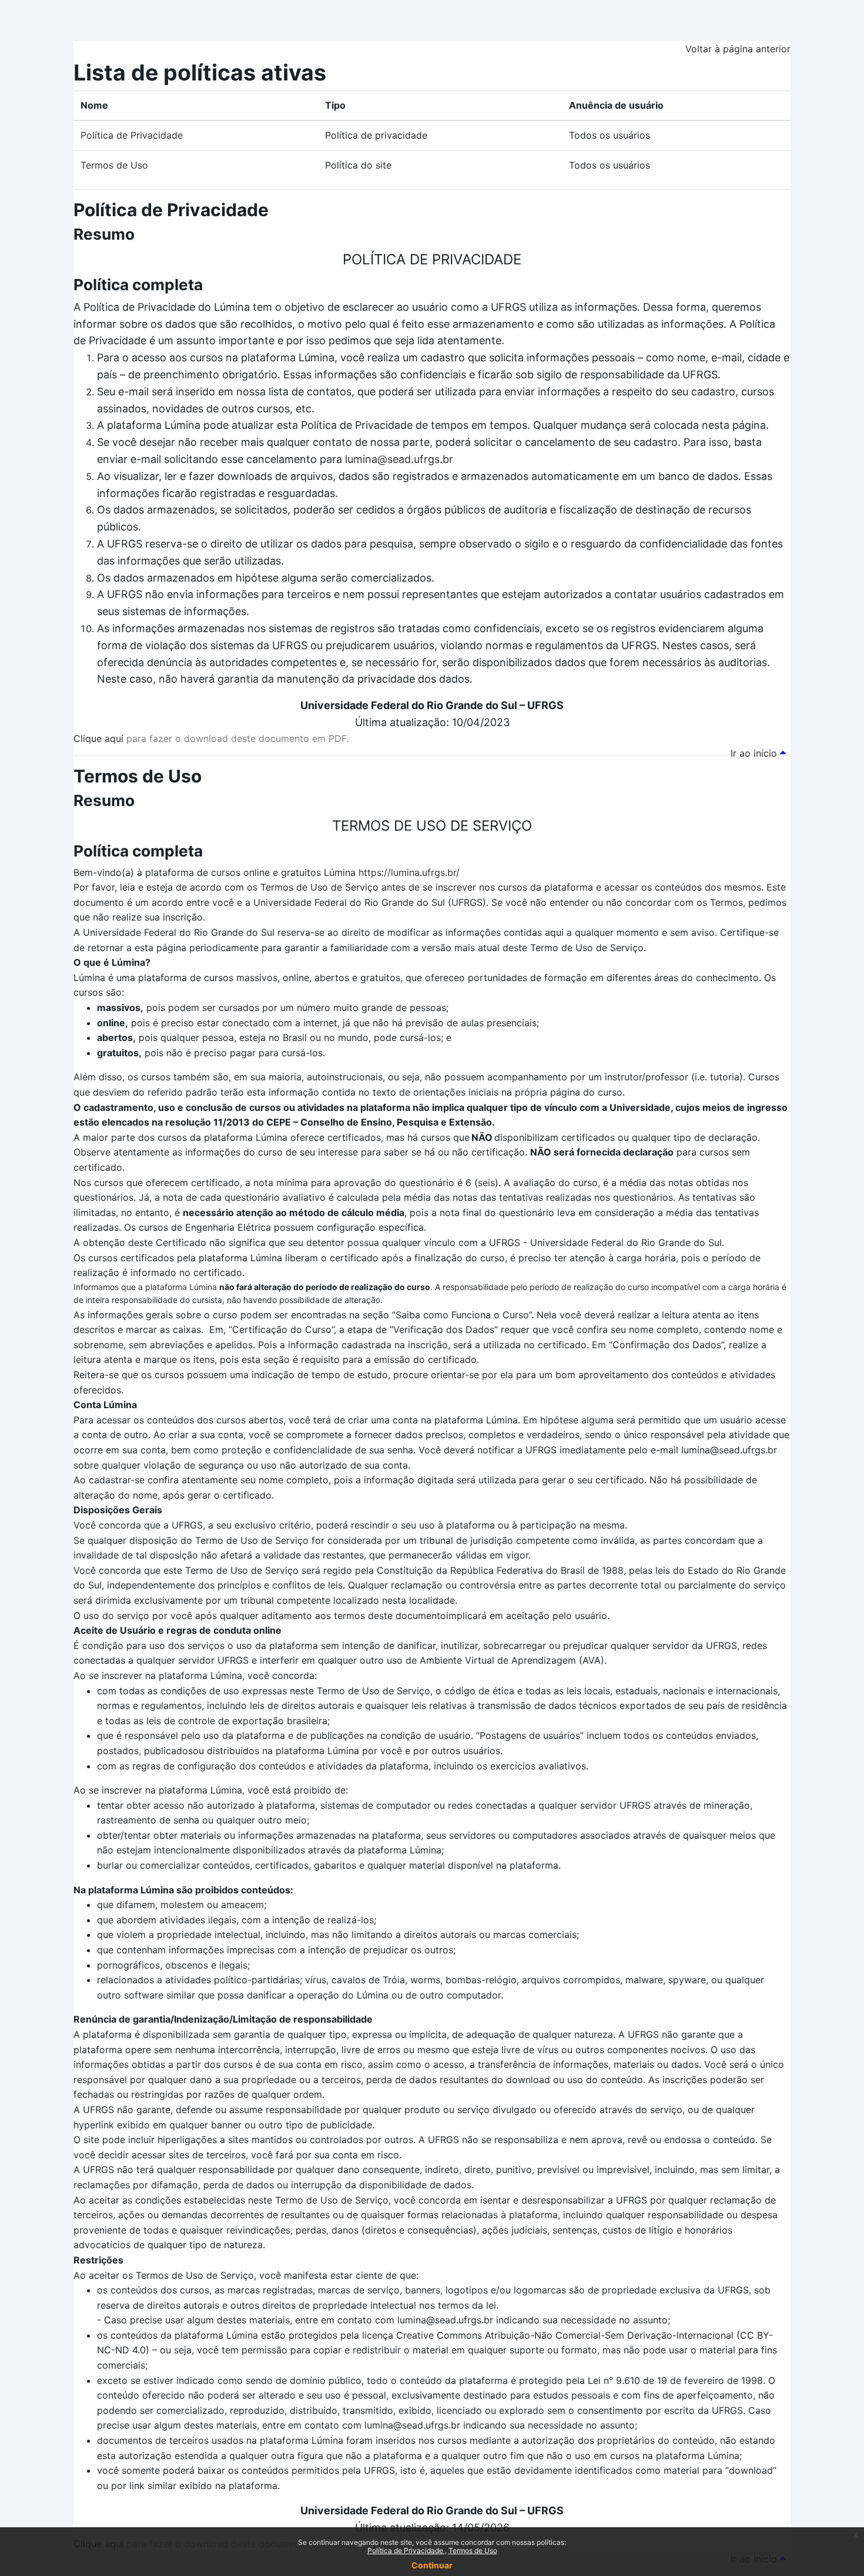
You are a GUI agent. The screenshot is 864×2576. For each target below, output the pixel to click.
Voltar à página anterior (738, 49)
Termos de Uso (473, 2550)
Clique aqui (98, 738)
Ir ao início (755, 753)
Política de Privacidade (406, 2550)
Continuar (432, 2565)
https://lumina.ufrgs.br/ (409, 872)
